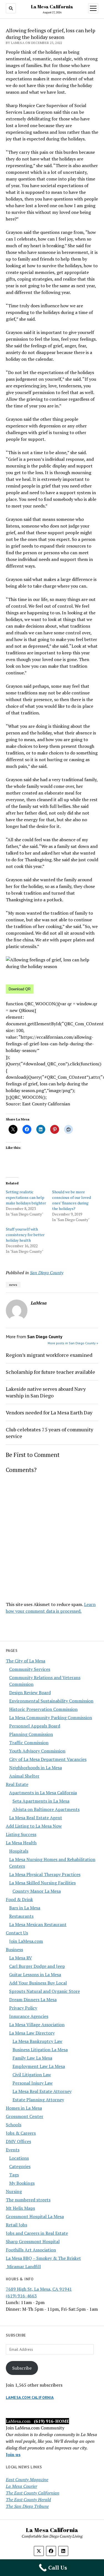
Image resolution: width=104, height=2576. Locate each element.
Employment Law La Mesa (39, 2066)
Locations (19, 2158)
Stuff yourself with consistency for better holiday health (25, 1235)
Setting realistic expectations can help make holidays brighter (26, 1197)
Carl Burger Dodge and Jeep (37, 1966)
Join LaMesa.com (26, 1941)
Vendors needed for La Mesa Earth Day (49, 1412)
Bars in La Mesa (25, 1908)
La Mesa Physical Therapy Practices (45, 1874)
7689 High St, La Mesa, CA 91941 (39, 2289)
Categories (20, 2166)
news (13, 1285)
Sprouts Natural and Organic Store (45, 1991)
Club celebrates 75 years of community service (50, 1433)
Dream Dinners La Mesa (33, 2000)
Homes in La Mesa (24, 2108)
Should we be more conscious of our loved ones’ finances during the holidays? (72, 1200)
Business (14, 1949)
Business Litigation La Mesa (40, 2050)
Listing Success (21, 1834)
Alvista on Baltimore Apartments (46, 1809)
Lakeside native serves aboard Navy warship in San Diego (46, 1392)
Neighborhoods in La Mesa (35, 1768)
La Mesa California (52, 7)
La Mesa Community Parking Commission (51, 1718)
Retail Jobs (17, 2225)
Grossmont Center (25, 2116)
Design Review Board (30, 1692)
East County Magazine (27, 2480)
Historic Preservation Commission (43, 1709)
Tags (14, 2175)
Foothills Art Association (31, 2250)
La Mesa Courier (21, 2486)
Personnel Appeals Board (35, 1726)
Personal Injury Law (33, 2083)
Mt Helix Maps (20, 2208)
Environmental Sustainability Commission (51, 1701)
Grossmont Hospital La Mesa (35, 2216)
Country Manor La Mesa (37, 1891)
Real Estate (17, 1784)
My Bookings (22, 2183)
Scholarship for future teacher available (50, 1372)
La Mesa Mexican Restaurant (38, 1924)
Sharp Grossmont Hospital (33, 2241)
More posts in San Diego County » (73, 1343)
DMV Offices (18, 2141)
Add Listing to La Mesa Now (34, 1826)
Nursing (14, 2191)
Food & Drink (19, 1899)
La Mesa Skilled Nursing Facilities (42, 1883)
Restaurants (21, 1916)
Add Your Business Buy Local (38, 1983)
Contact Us (17, 1933)
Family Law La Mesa (32, 2058)
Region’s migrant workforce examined (49, 1355)
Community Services (30, 1669)
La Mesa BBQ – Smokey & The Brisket (43, 2258)
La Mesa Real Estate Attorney (42, 2091)
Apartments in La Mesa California (43, 1793)
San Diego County (47, 1273)
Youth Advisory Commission (37, 1751)
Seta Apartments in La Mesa (41, 1801)
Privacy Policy (23, 2008)
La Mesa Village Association (37, 2025)
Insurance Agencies (29, 2016)
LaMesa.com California (30, 2397)
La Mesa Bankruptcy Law (37, 2041)
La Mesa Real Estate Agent (36, 1818)
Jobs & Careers (21, 2133)
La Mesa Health (21, 1843)
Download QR (20, 989)
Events (13, 2150)
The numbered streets (28, 2200)
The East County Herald (28, 2500)
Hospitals (19, 1851)
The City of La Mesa (26, 1661)
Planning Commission (31, 1734)
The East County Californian (33, 2493)
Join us (13, 2454)
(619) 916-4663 (21, 2296)
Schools (14, 2125)
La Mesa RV (21, 1958)
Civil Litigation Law (32, 2075)
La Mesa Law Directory (32, 2033)
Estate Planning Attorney (38, 2100)
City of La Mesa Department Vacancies (48, 1759)
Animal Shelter (24, 1776)
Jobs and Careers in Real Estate (37, 2233)
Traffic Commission (29, 1743)
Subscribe (22, 2368)
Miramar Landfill (23, 2266)
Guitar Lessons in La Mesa (35, 1974)
